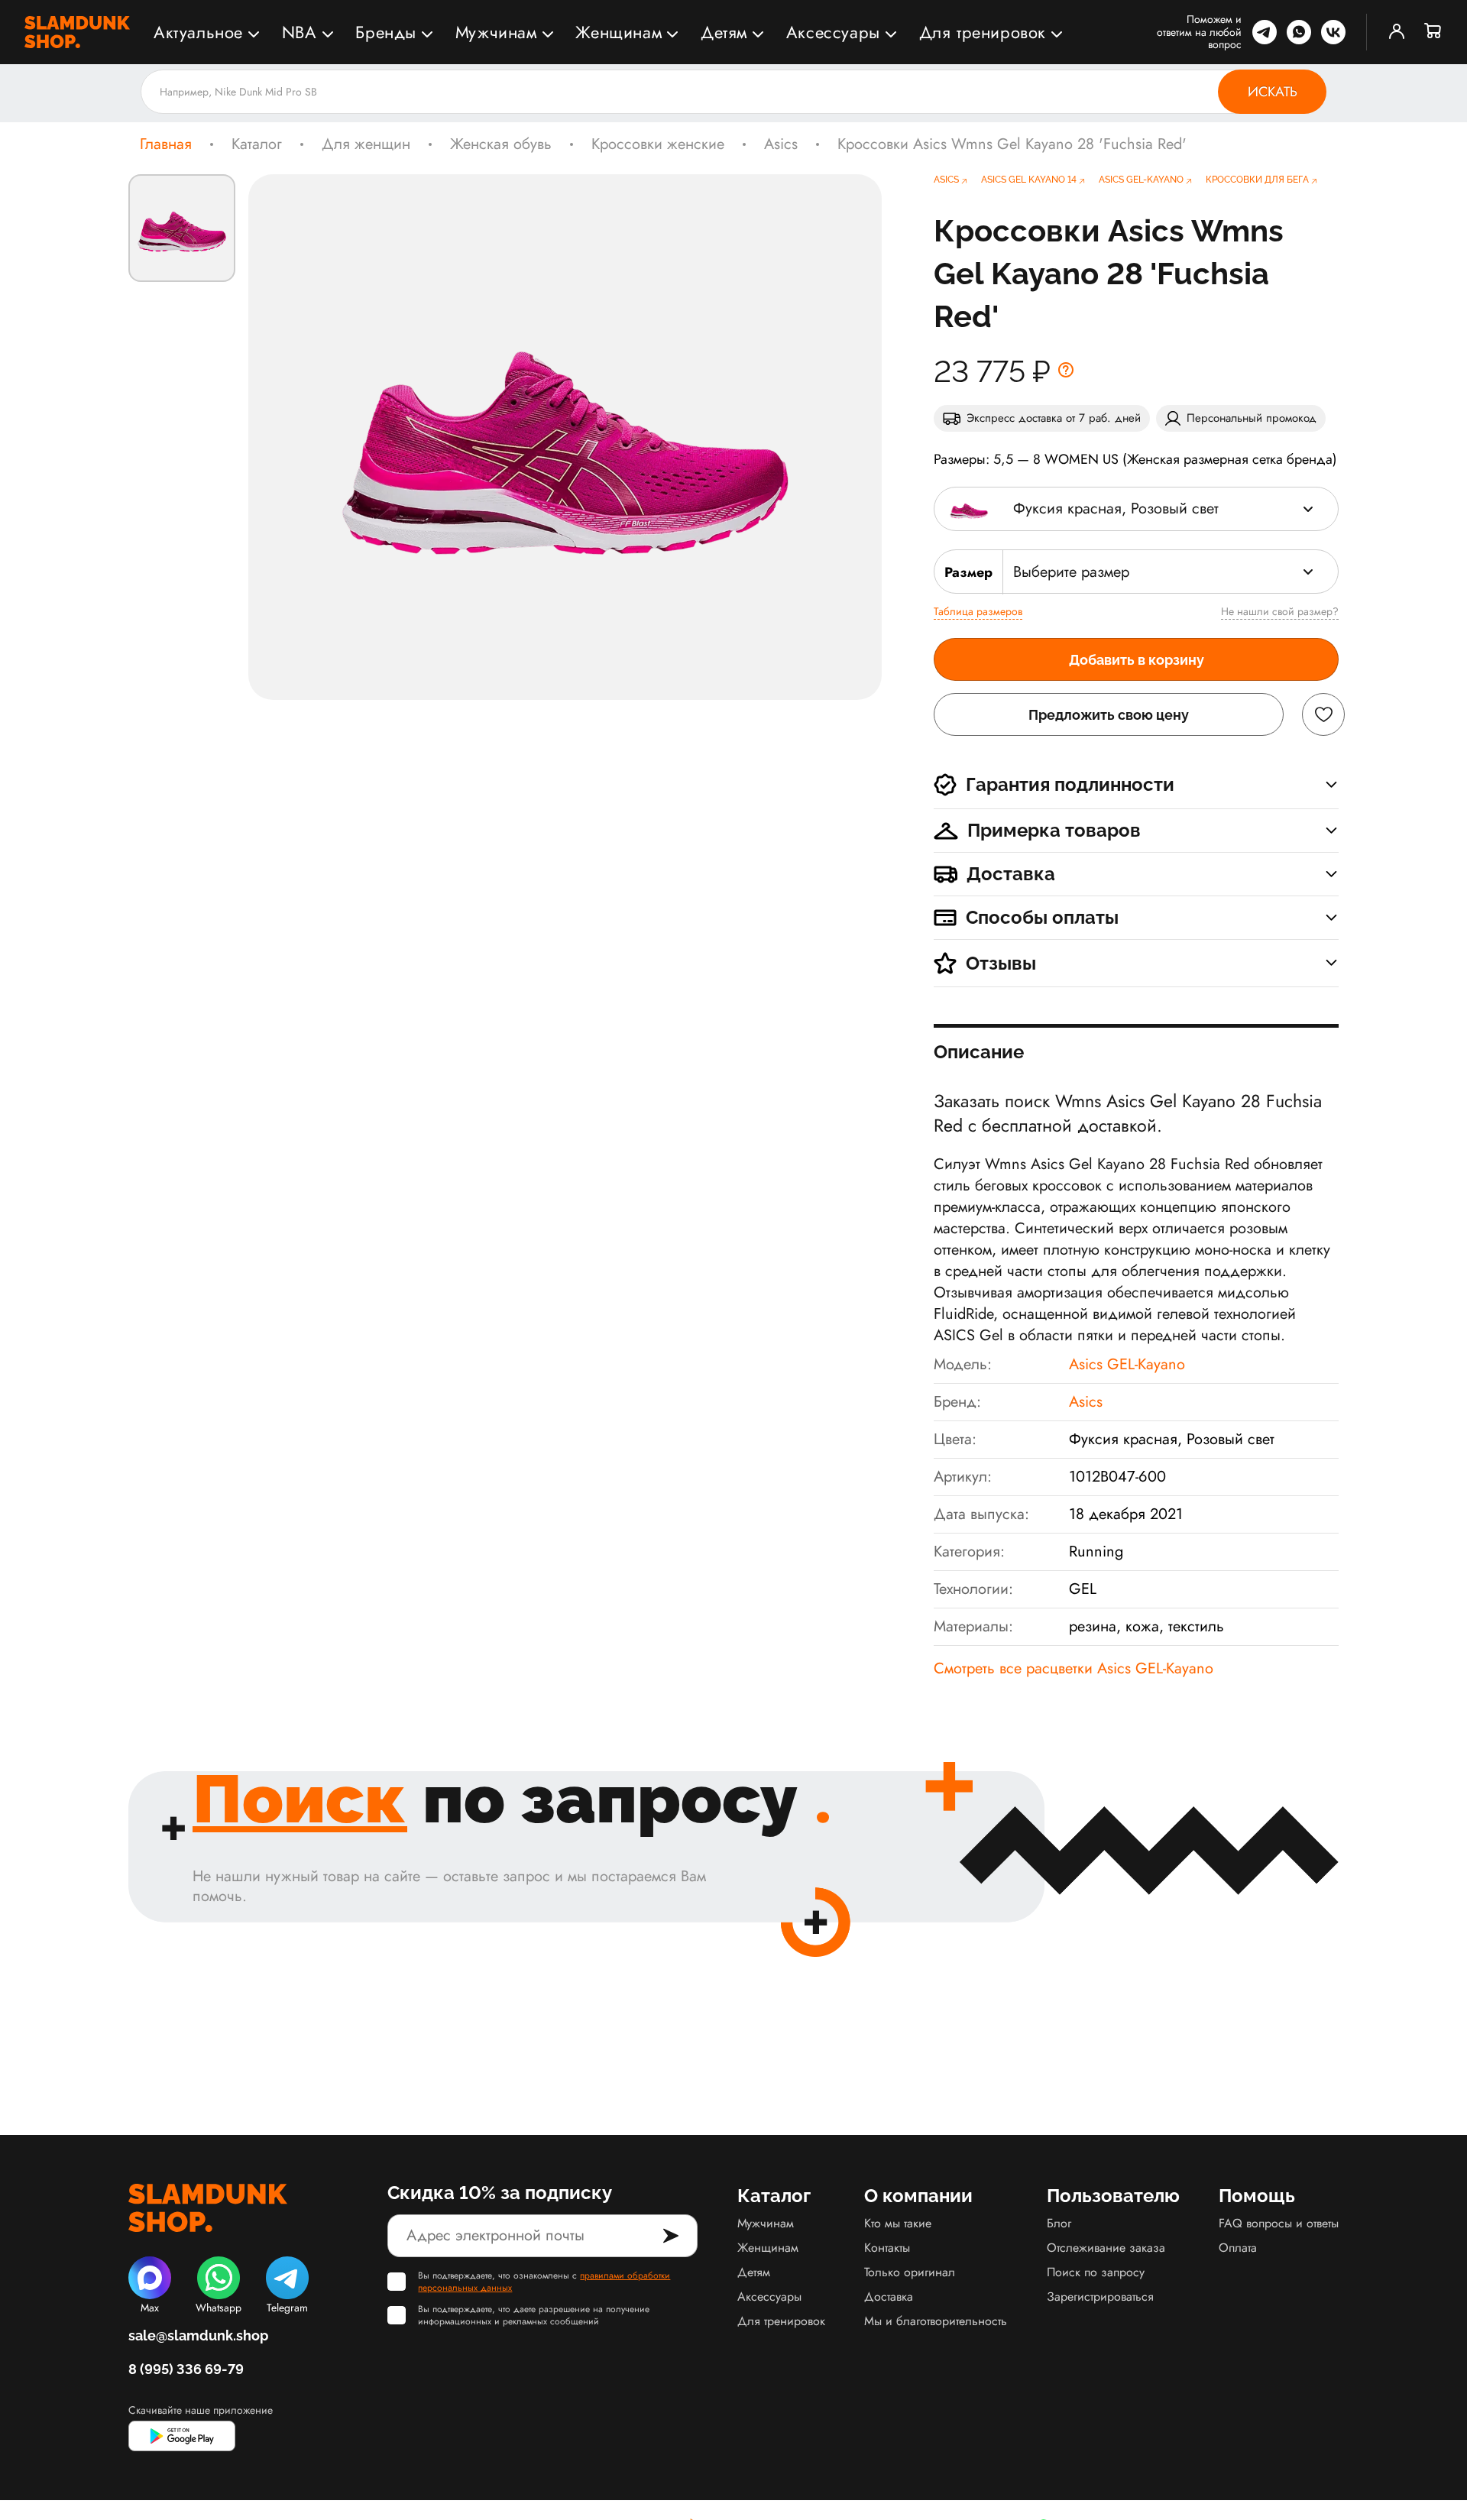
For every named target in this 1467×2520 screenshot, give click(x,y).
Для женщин (366, 144)
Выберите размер (1071, 572)
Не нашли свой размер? (1280, 611)
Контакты (887, 2248)
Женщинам (619, 32)
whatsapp (1299, 32)
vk (1333, 32)
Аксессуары (833, 32)
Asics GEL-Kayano (1127, 1364)
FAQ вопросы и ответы (1279, 2223)
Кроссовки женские (658, 144)
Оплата (1238, 2248)
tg (1265, 32)
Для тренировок (983, 32)
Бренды (386, 32)
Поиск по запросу (1096, 2272)
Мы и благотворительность (936, 2321)
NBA (300, 32)
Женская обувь (501, 144)
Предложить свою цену (1109, 715)
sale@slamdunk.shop (198, 2335)
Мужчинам (496, 32)
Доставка (889, 2297)
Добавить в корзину (1137, 660)
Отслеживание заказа (1106, 2248)
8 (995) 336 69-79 (186, 2369)
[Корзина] (1433, 32)
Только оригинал (910, 2272)
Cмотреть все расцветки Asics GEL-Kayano (1074, 1668)
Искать (1273, 92)
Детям (724, 32)
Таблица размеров (978, 611)
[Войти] (1397, 32)
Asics (781, 144)
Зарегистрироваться (1100, 2297)
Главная (166, 144)
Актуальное (198, 32)
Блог (1059, 2223)
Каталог (257, 144)
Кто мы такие (898, 2223)
